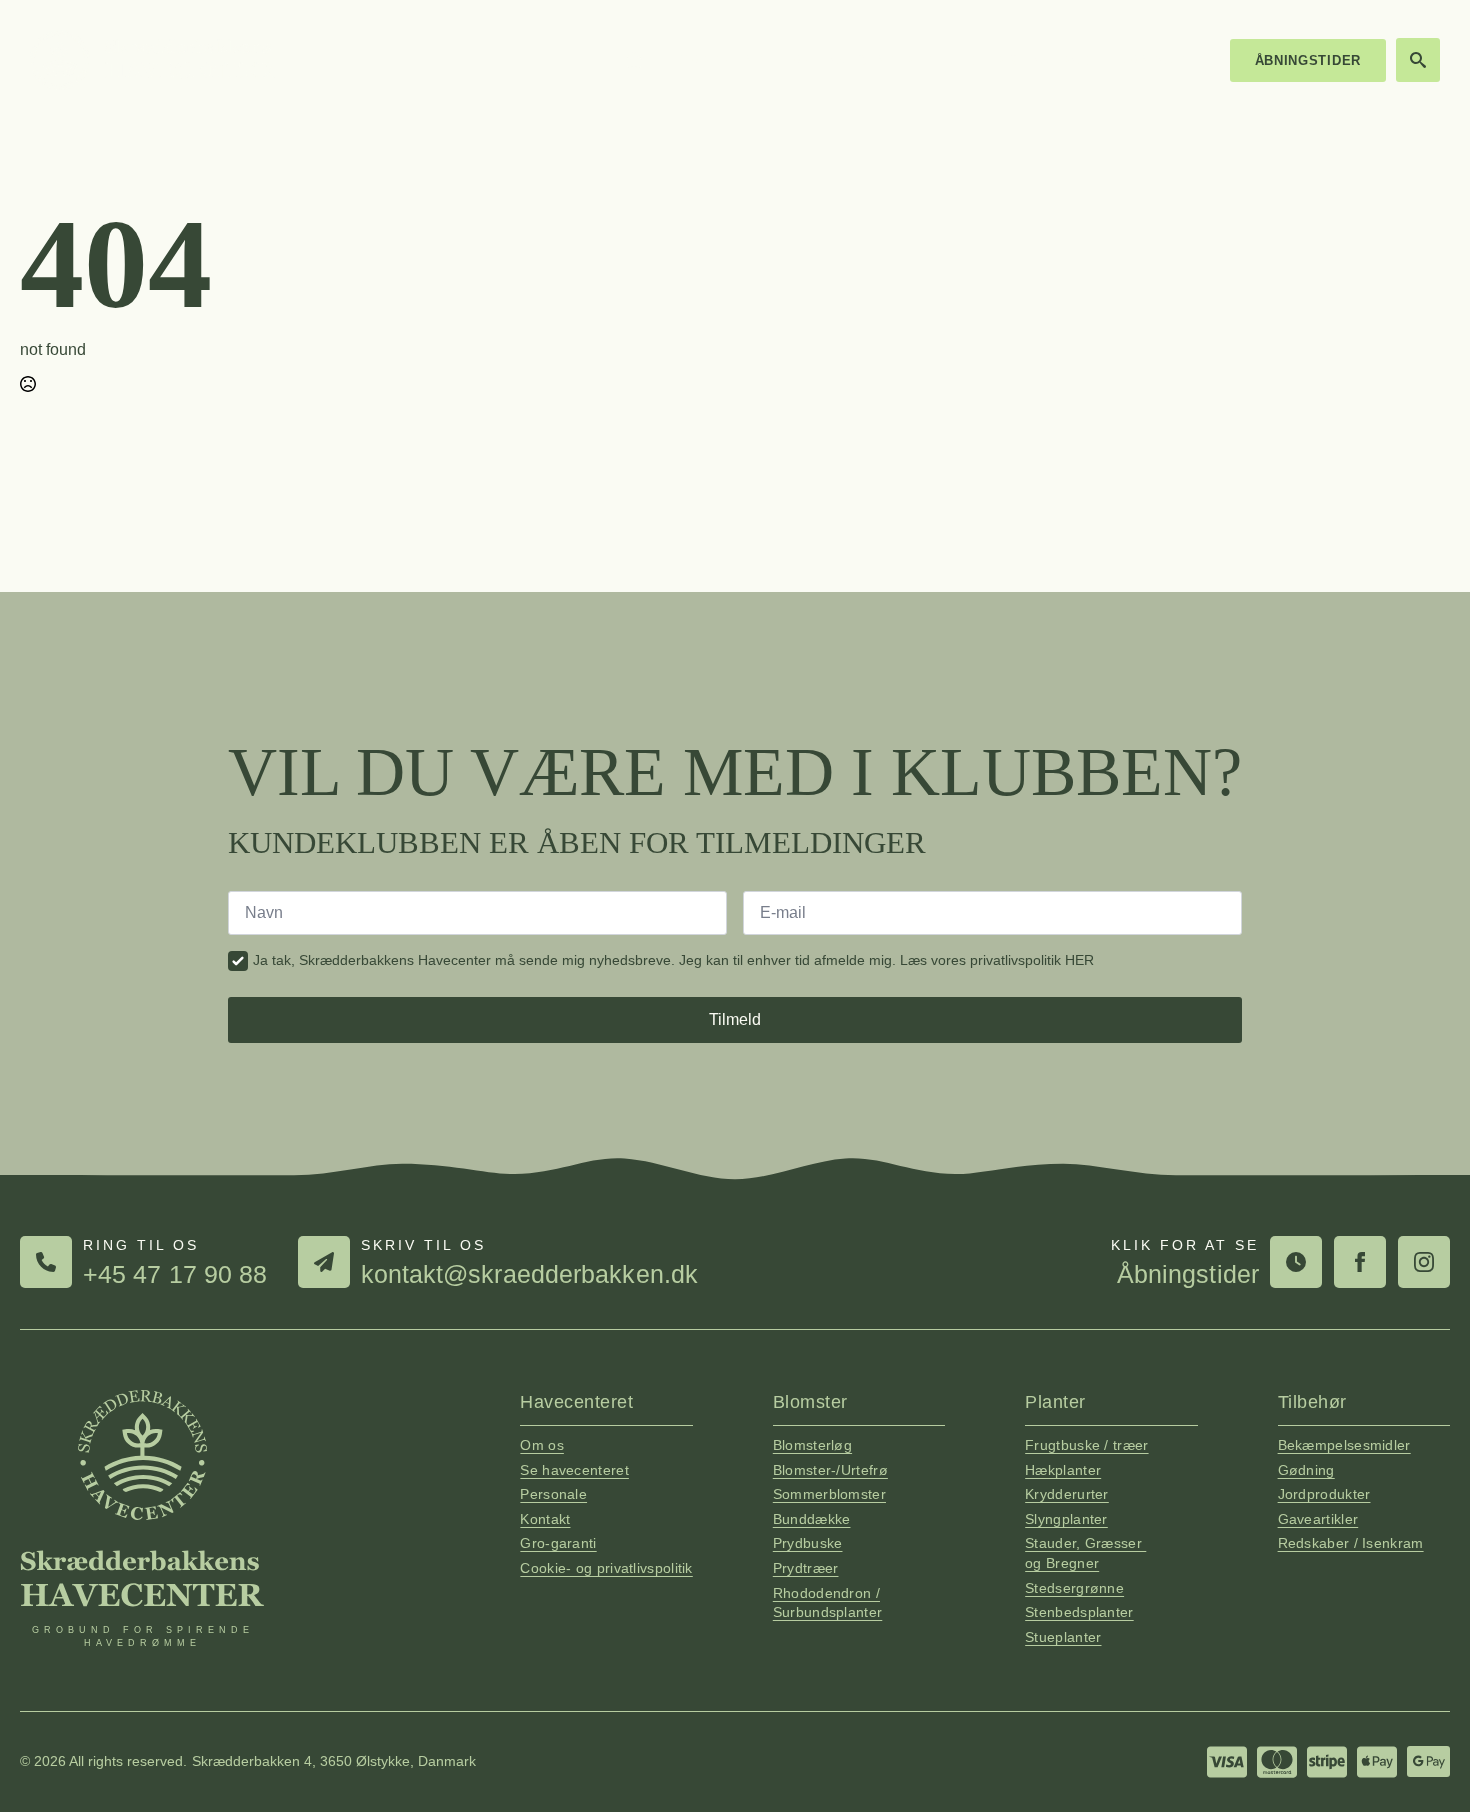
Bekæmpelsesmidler (1344, 1445)
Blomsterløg (812, 1445)
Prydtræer (806, 1568)
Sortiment (721, 60)
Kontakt (1151, 60)
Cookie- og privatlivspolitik (606, 1568)
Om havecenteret (861, 60)
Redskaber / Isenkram (1351, 1543)
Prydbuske (808, 1543)
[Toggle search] (1418, 60)
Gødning (1306, 1470)
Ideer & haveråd (1025, 60)
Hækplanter (1063, 1470)
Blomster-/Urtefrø (830, 1470)
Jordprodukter (1324, 1494)
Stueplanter (1063, 1637)
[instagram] (1424, 1262)
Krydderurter (1067, 1494)
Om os (542, 1445)
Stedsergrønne (1074, 1588)
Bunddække (812, 1519)
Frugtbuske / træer (1086, 1445)
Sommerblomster (829, 1494)
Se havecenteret (574, 1470)
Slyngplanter (1066, 1519)
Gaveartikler (1318, 1519)
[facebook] (1360, 1262)
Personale (553, 1494)
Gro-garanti (558, 1543)
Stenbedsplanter (1079, 1612)
